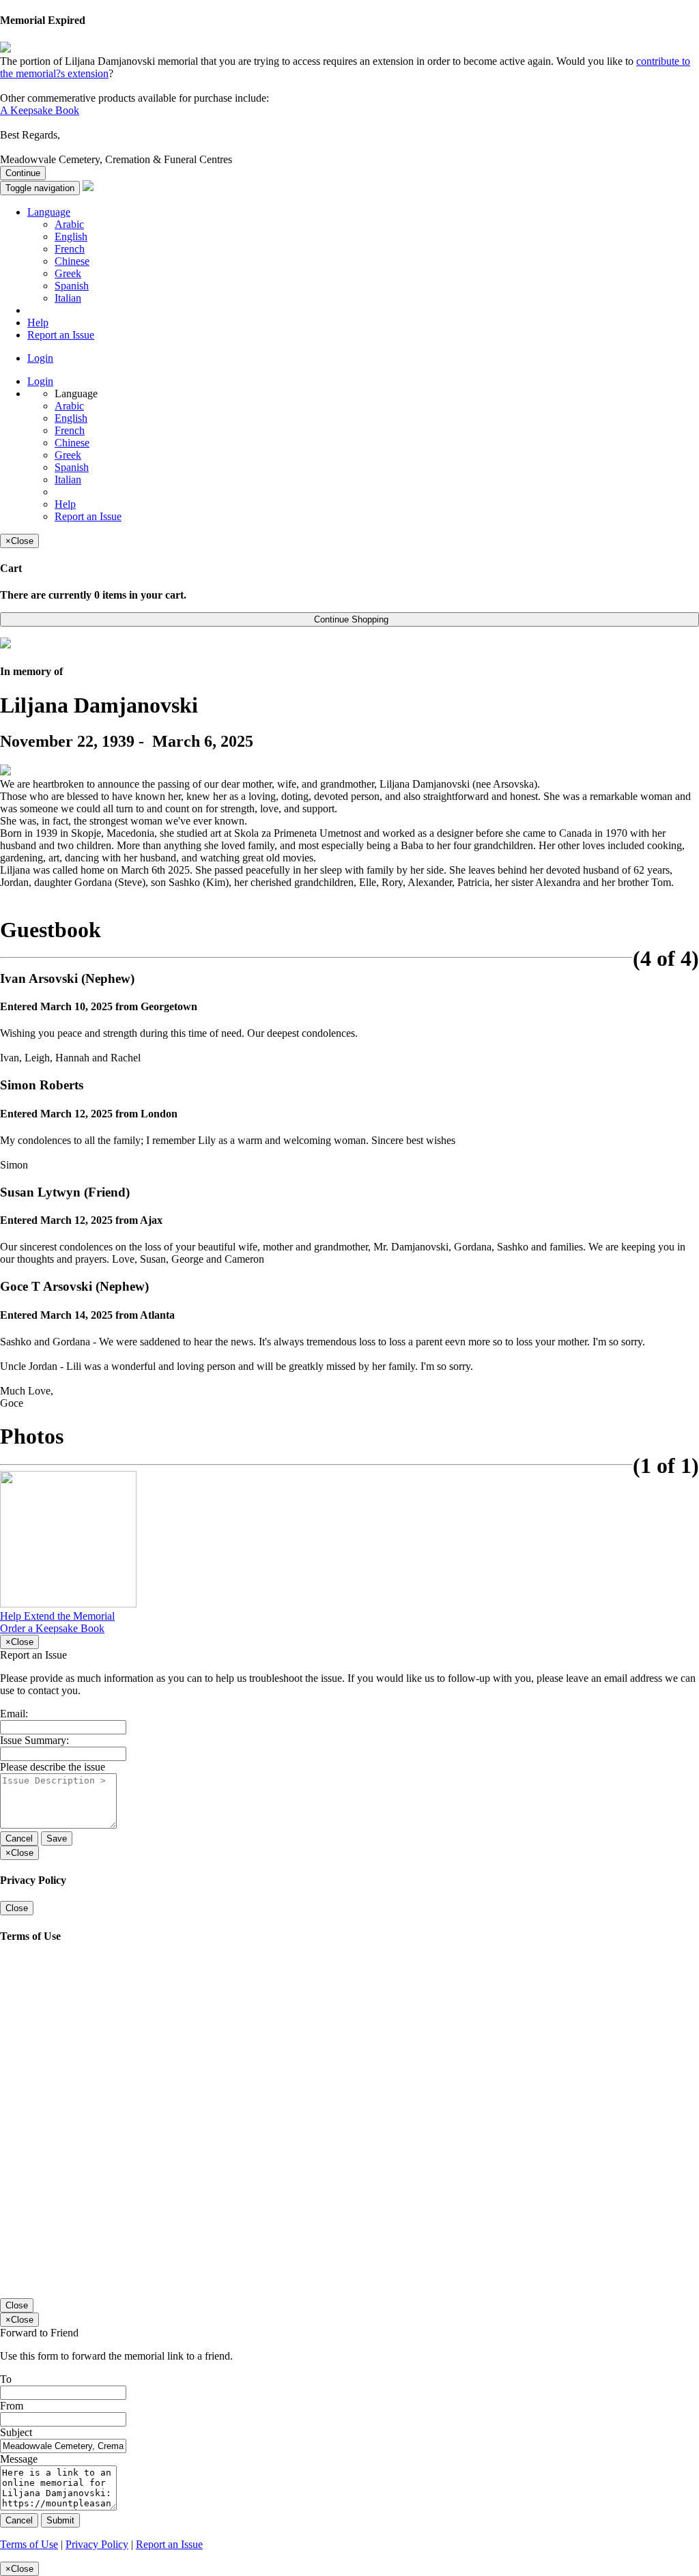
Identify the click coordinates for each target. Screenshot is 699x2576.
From (12, 2406)
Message (19, 2459)
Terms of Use (29, 2544)
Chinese (72, 261)
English (71, 237)
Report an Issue (61, 335)
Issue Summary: (34, 1740)
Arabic (69, 224)
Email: (14, 1714)
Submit (60, 2520)
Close (17, 1908)
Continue (23, 173)
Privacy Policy (97, 2544)
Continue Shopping (350, 619)
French (70, 249)
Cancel (19, 1838)
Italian (68, 298)
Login (40, 358)
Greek (68, 273)
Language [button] (49, 212)
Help (38, 323)
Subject (16, 2432)
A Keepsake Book (40, 110)
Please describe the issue (53, 1767)
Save (57, 1838)
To (6, 2379)
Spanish (72, 286)
